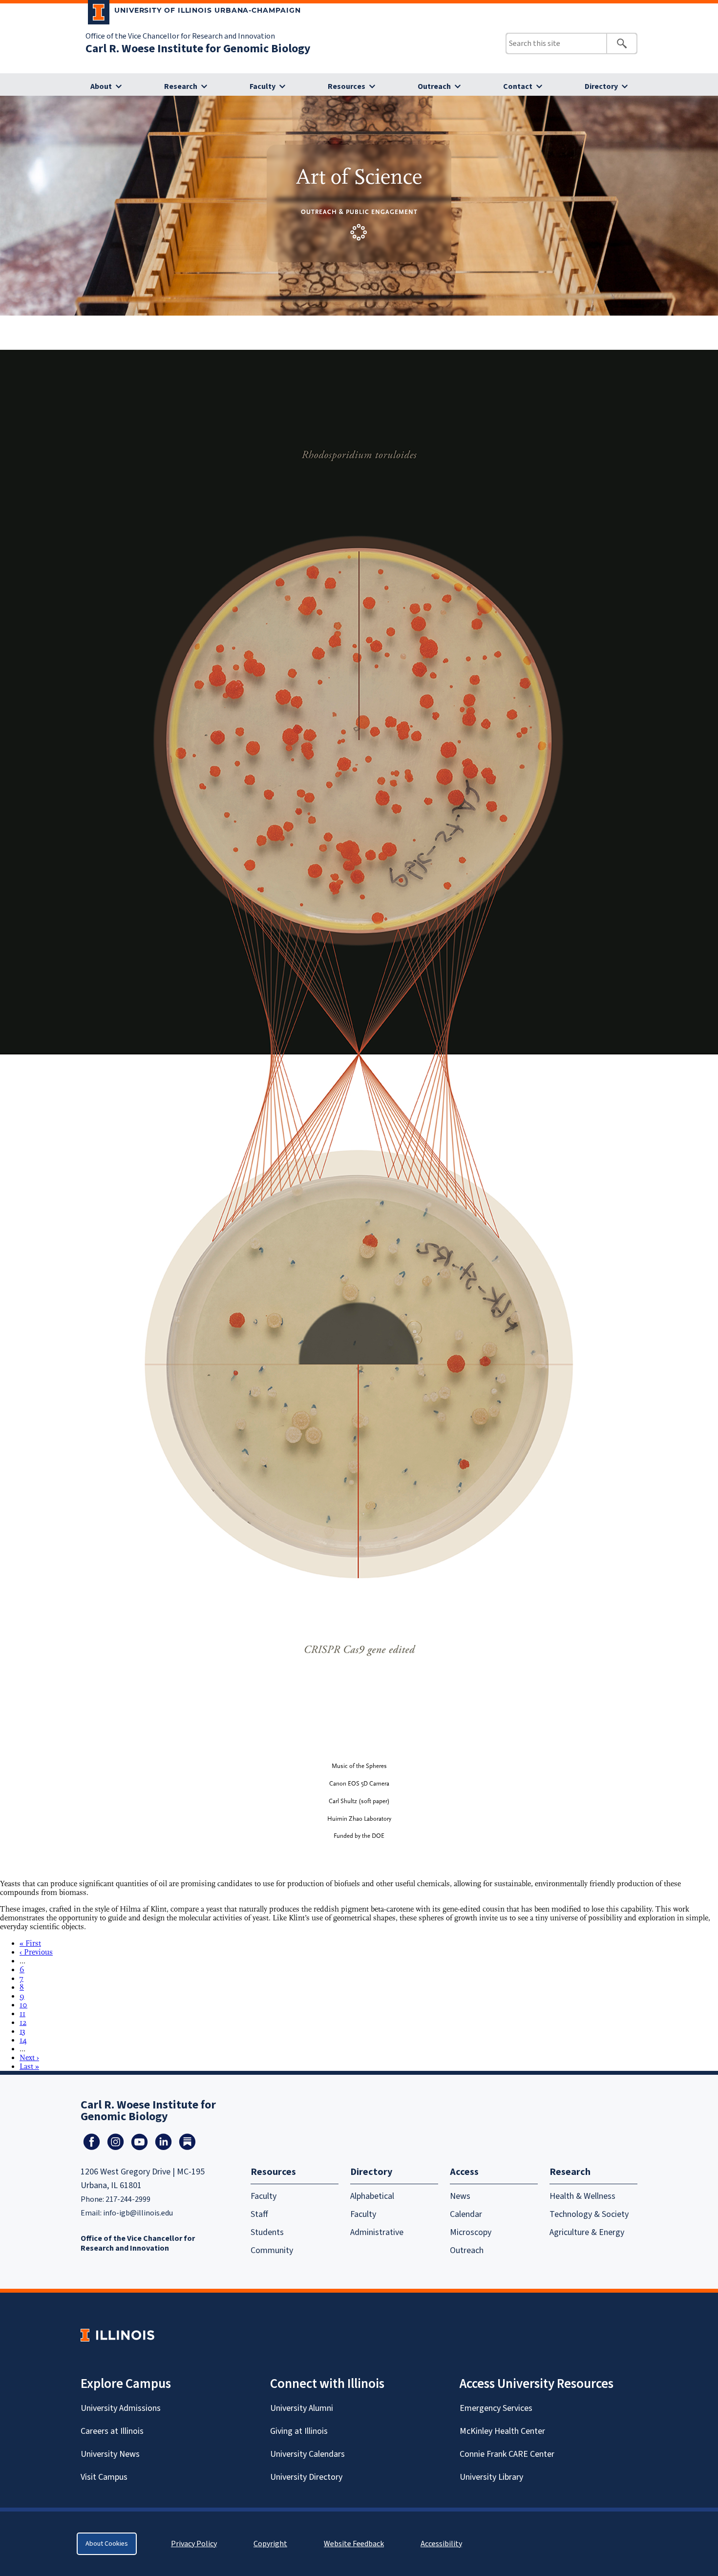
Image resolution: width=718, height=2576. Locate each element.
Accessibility (441, 2544)
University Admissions (121, 2408)
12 (23, 2022)
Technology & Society (589, 2214)
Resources (347, 86)
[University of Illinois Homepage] (117, 2335)
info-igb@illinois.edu (138, 2213)
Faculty (263, 86)
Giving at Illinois (299, 2431)
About (101, 86)
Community (272, 2250)
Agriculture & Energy (587, 2232)
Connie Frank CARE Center (507, 2454)
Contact (518, 86)
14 (23, 2040)
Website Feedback (355, 2544)
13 (22, 2031)
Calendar (466, 2214)
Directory (601, 86)
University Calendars (307, 2454)
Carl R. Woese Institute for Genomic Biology (198, 49)
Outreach (434, 86)
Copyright (270, 2544)
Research (181, 86)
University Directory (306, 2477)
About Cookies (107, 2544)
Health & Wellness (582, 2196)
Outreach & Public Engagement (359, 212)
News (460, 2196)
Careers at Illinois (112, 2431)
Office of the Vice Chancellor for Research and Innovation (180, 36)
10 (23, 2005)
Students (267, 2232)
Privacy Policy (194, 2544)
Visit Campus (104, 2477)
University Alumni (302, 2408)
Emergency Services (496, 2408)
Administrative (377, 2232)
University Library (491, 2477)
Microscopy (471, 2232)
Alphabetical (372, 2196)
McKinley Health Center (502, 2431)
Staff (259, 2214)
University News (110, 2454)
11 (22, 2014)
